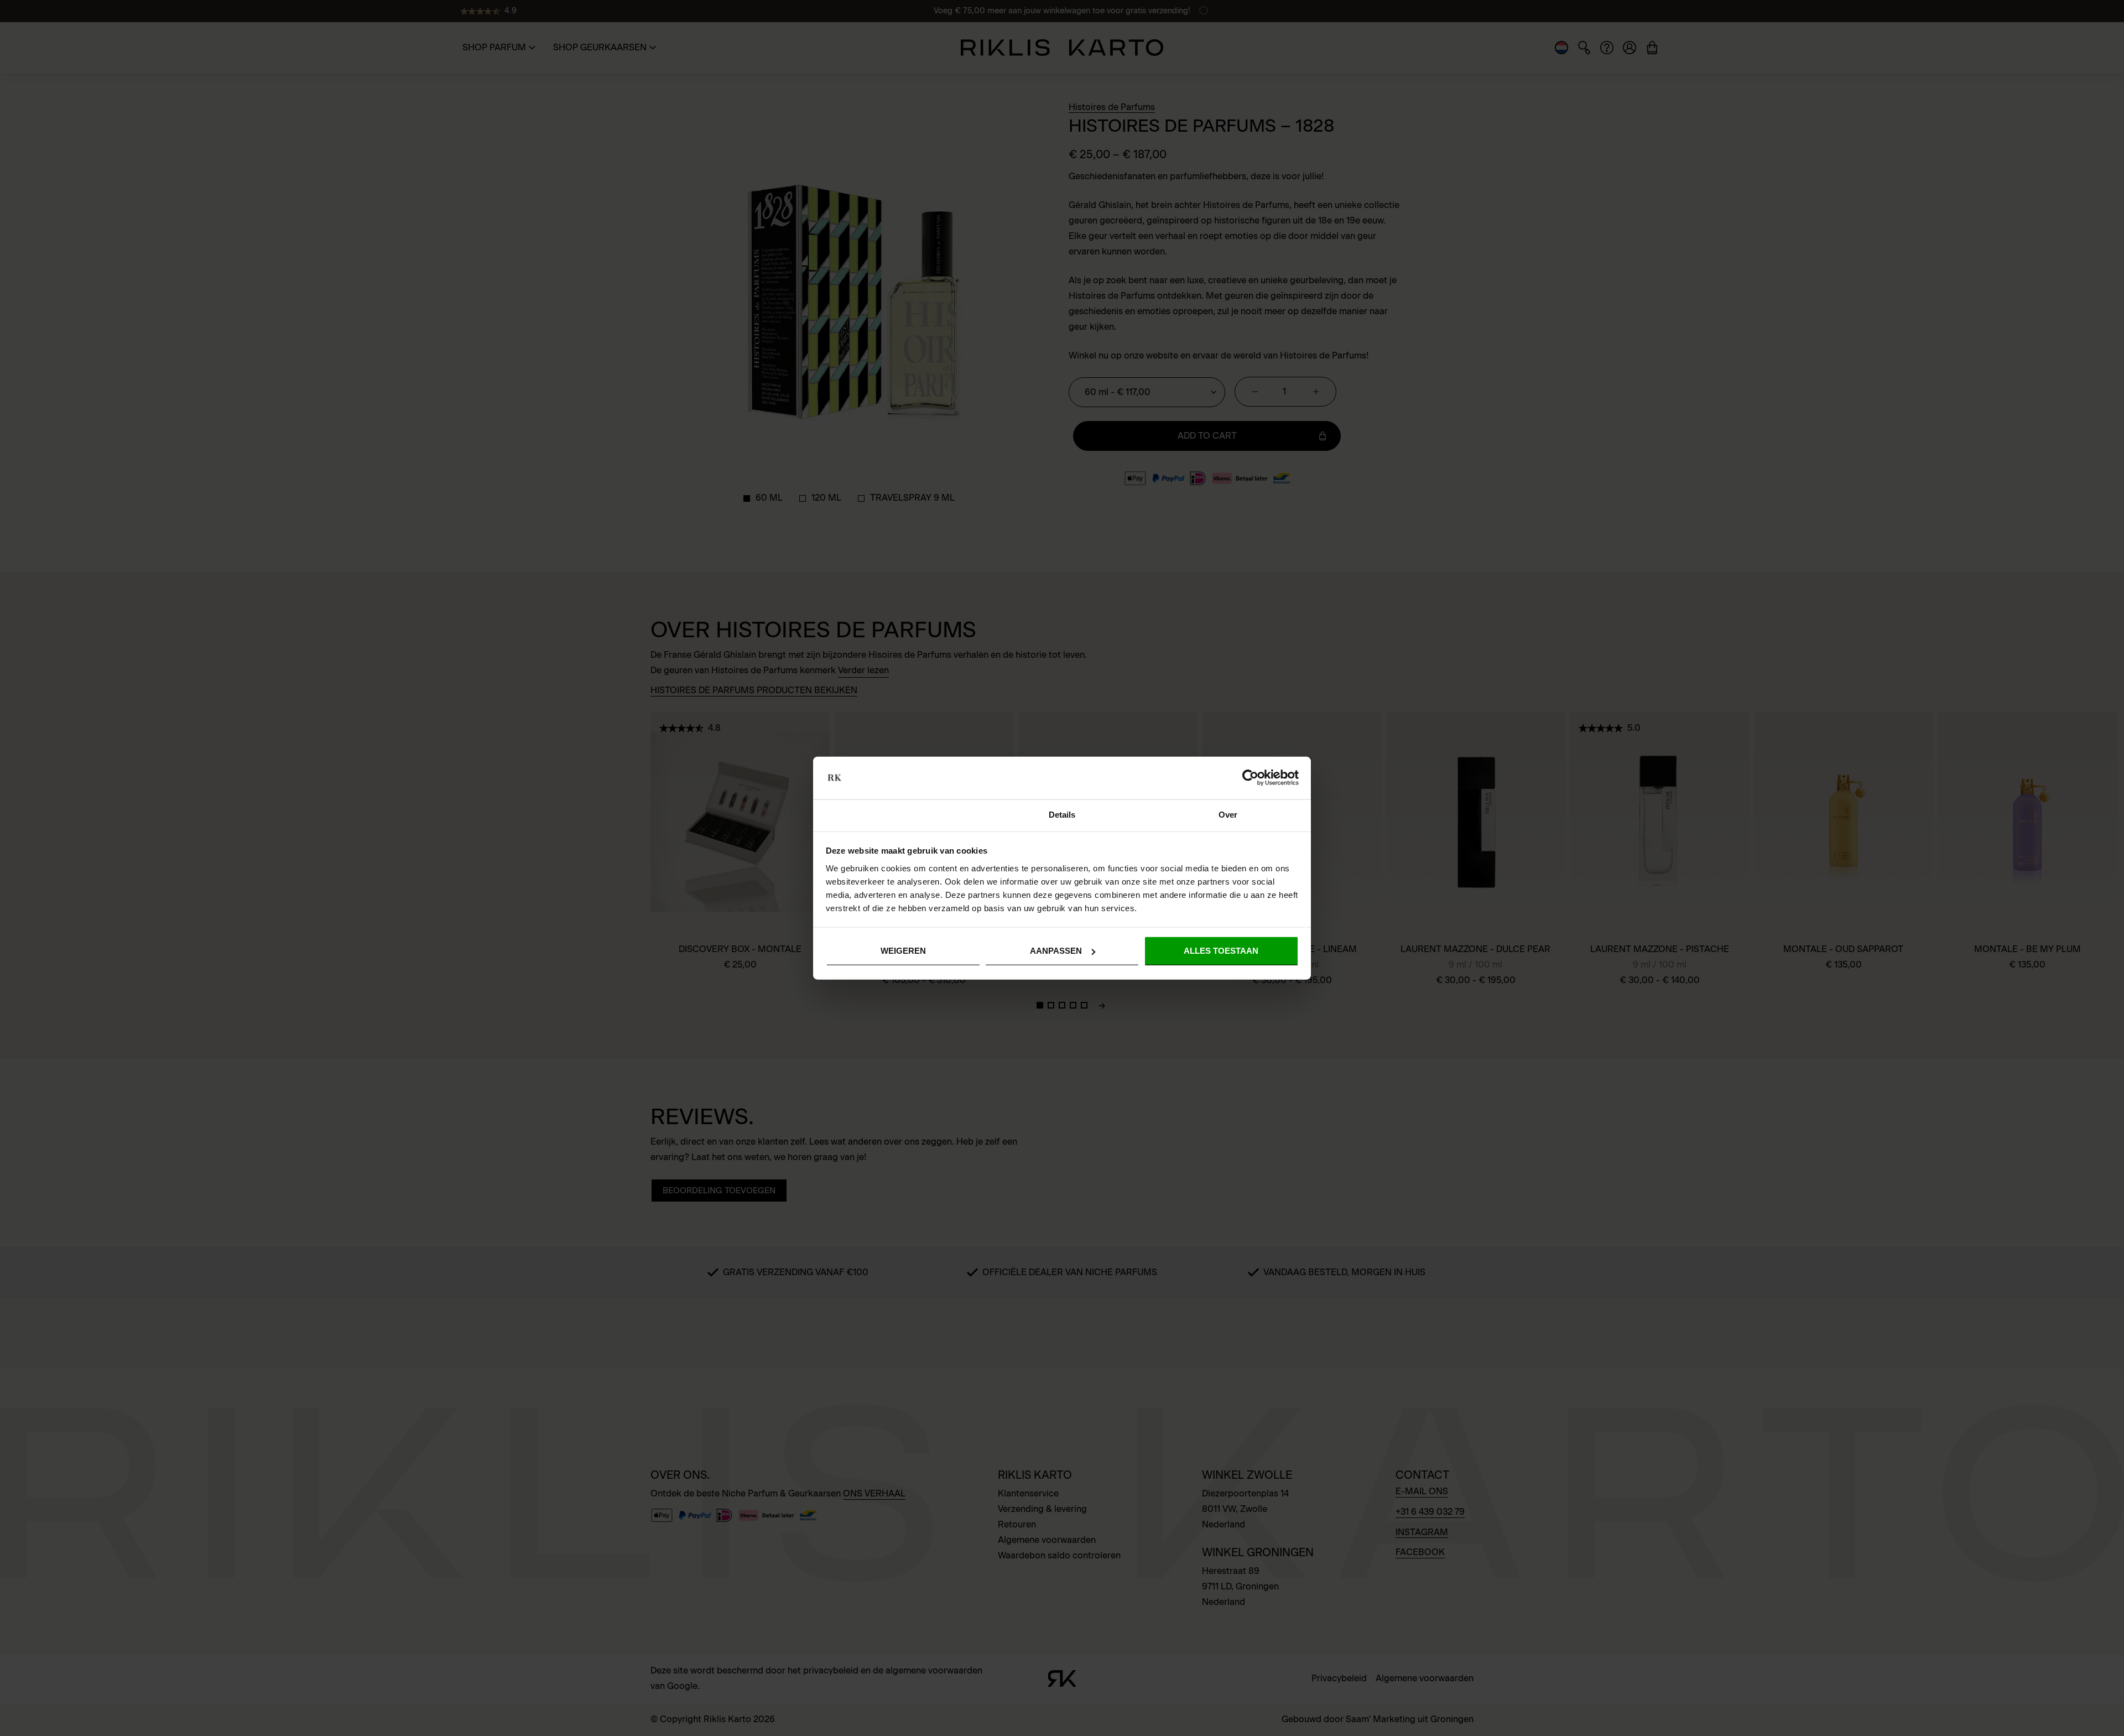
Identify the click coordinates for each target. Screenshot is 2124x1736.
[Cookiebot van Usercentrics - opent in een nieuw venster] (1250, 778)
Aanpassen (1056, 951)
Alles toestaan (1221, 951)
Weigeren (903, 951)
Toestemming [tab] (896, 815)
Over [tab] (1228, 815)
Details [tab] (1062, 815)
